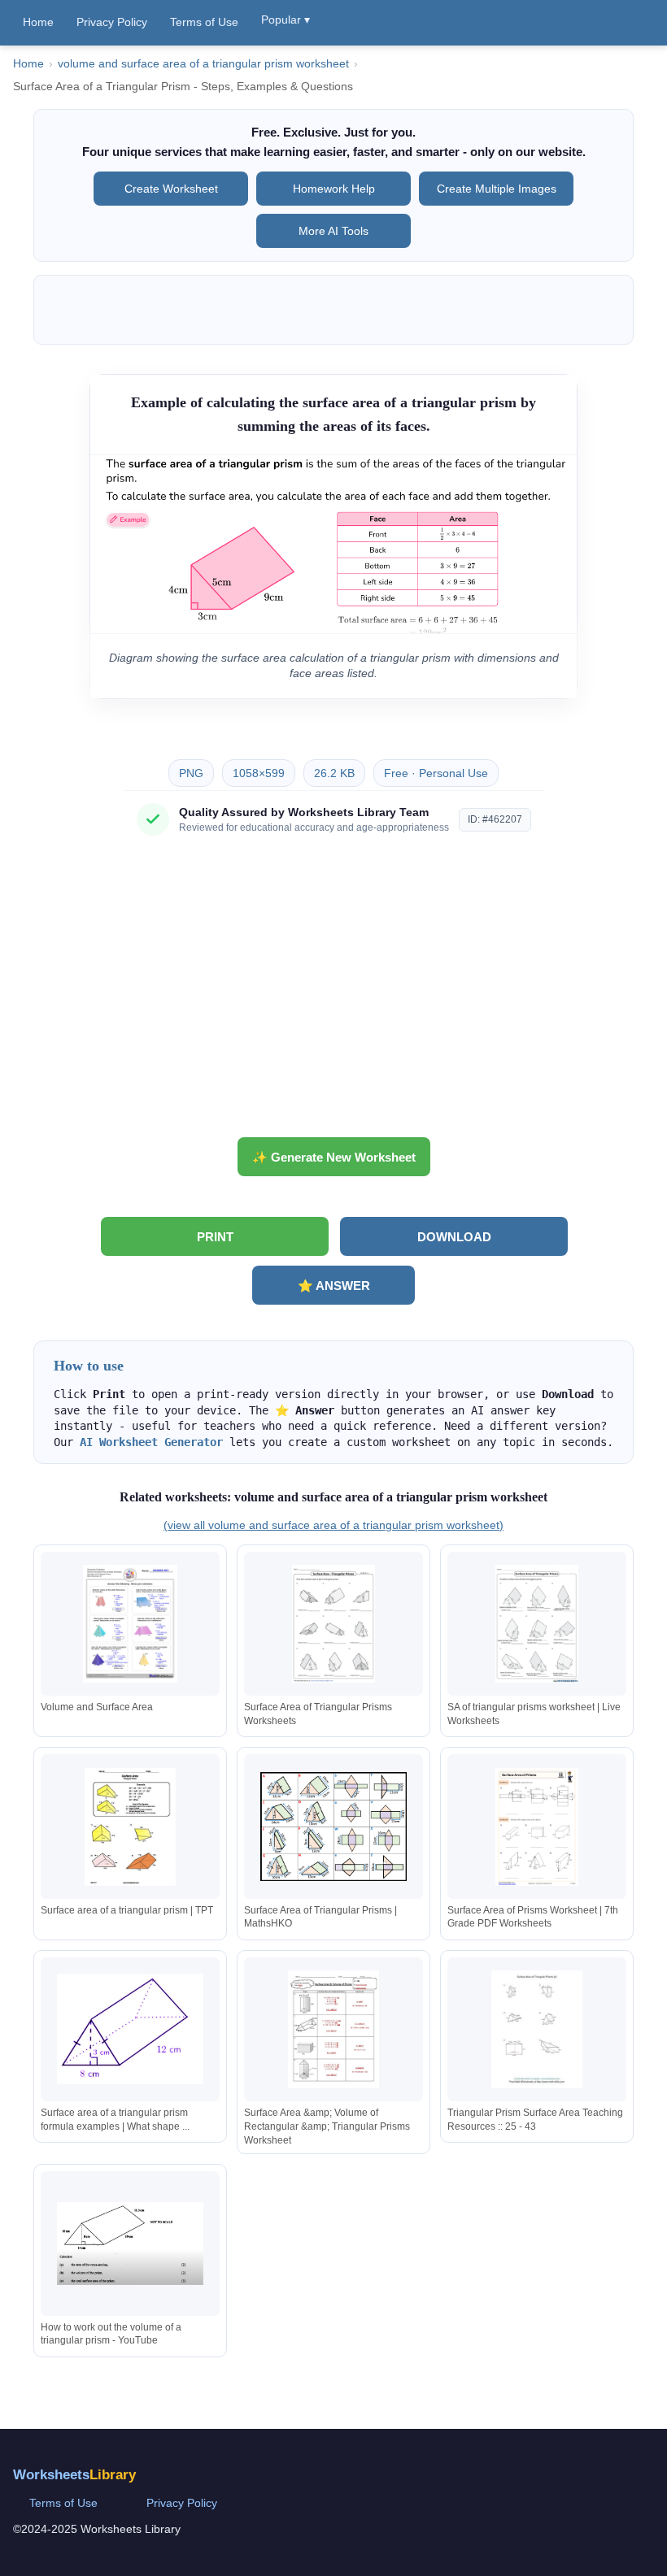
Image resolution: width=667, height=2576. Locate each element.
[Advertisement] (333, 993)
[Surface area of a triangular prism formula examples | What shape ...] (130, 2029)
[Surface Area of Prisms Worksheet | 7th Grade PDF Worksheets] (537, 1827)
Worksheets (74, 2475)
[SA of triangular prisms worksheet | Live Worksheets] (537, 1624)
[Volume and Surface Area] (130, 1624)
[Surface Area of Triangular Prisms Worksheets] (333, 1624)
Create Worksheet (171, 189)
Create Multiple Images (497, 189)
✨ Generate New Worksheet (334, 1157)
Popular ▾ (286, 20)
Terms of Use (204, 22)
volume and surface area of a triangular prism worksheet (203, 64)
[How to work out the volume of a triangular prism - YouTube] (130, 2243)
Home (38, 22)
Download (454, 1237)
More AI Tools (333, 231)
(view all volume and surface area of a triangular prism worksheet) (333, 1525)
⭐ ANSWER (334, 1286)
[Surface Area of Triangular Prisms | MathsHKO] (333, 1827)
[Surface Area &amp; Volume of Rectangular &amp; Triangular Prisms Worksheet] (333, 2029)
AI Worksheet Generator (151, 1442)
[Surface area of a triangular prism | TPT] (130, 1827)
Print (215, 1237)
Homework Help (334, 189)
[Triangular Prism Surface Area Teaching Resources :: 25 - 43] (537, 2029)
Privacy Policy (112, 22)
